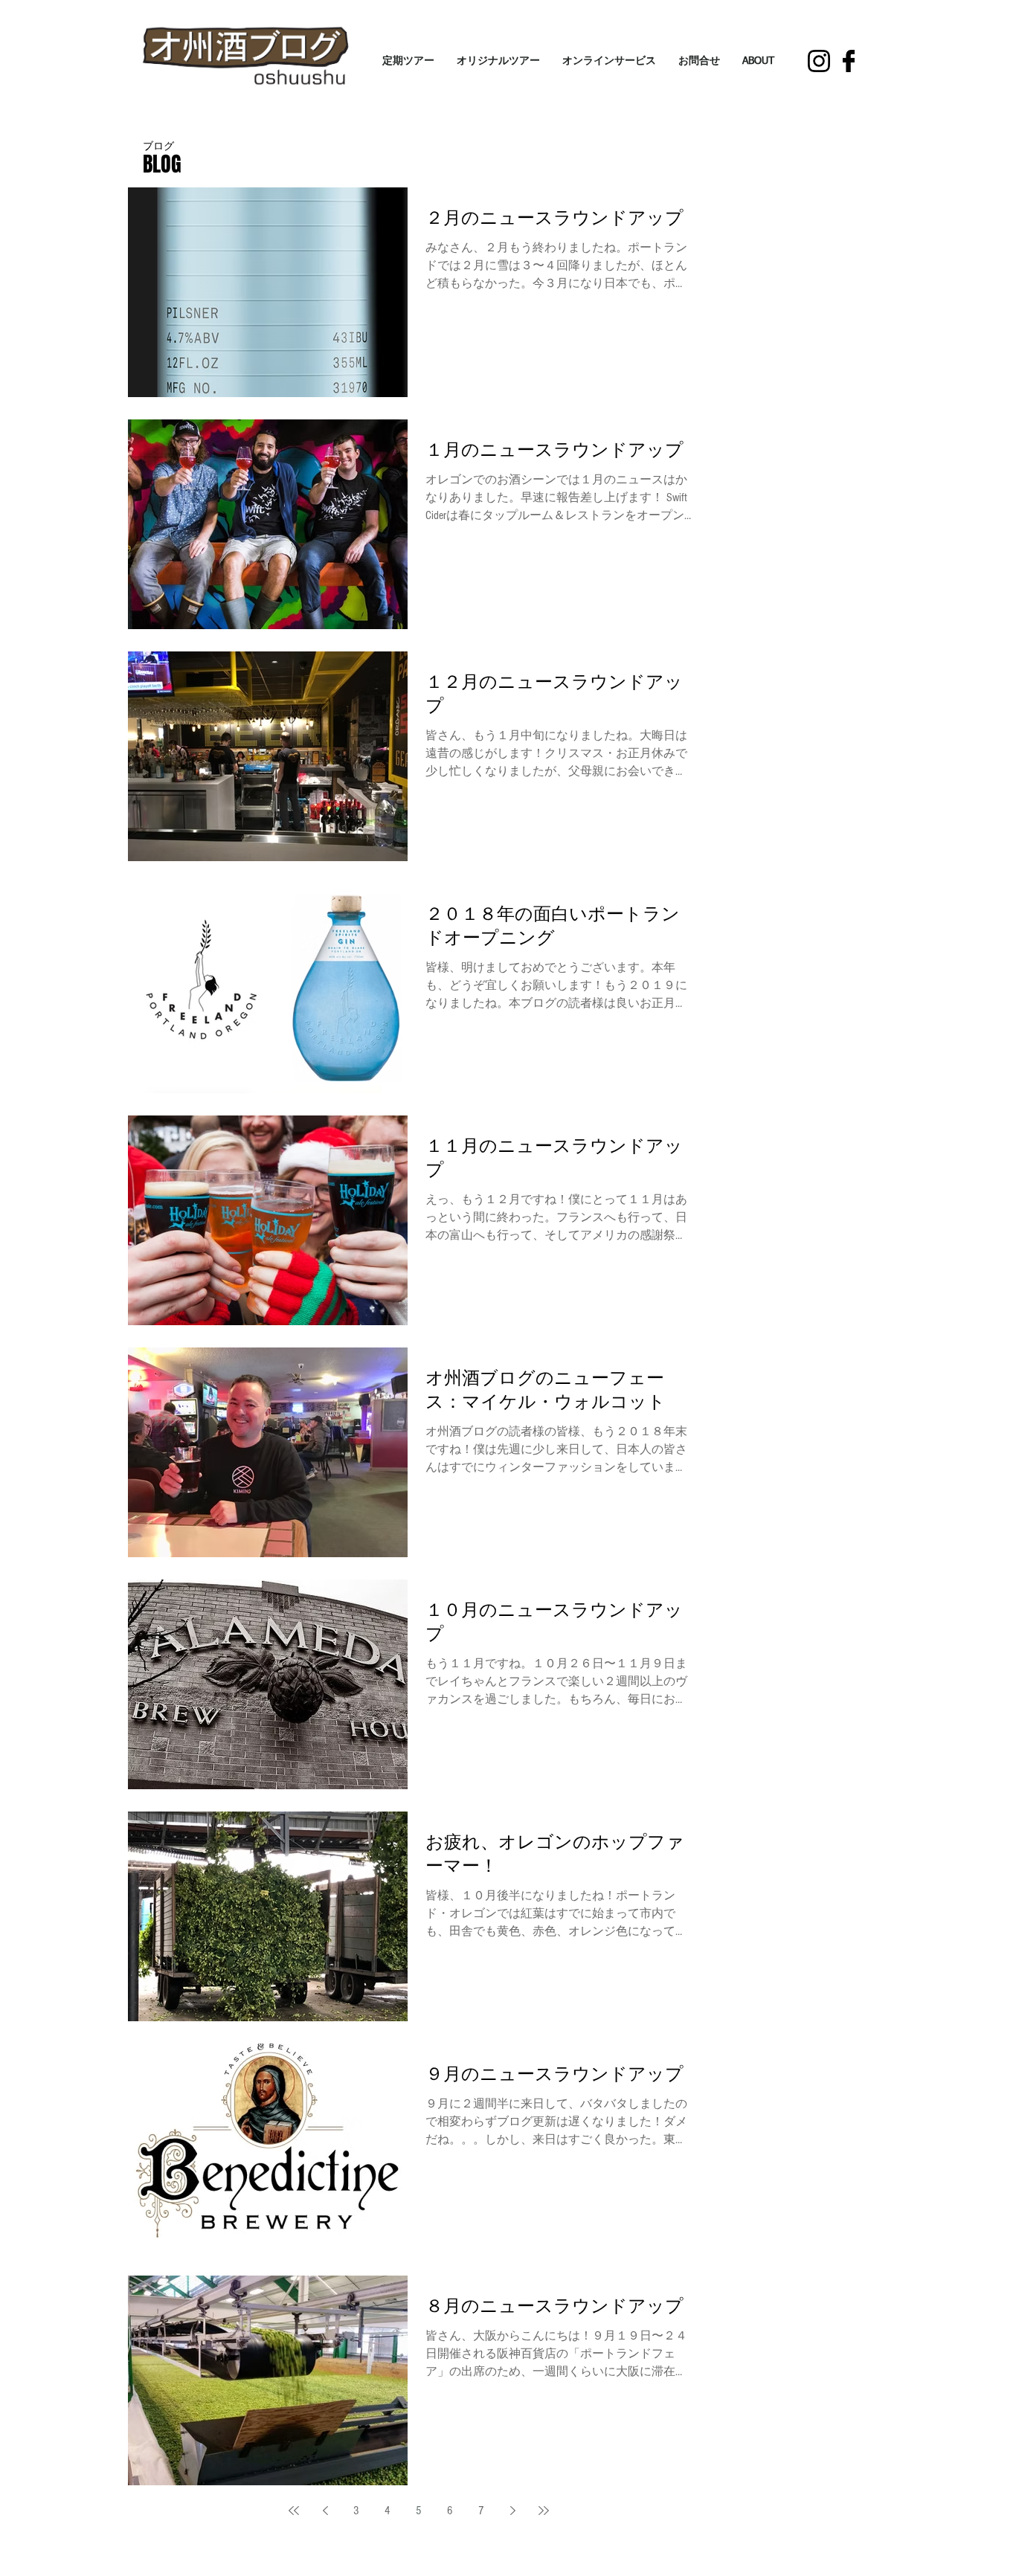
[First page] (294, 2511)
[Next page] (512, 2511)
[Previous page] (325, 2511)
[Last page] (544, 2511)
